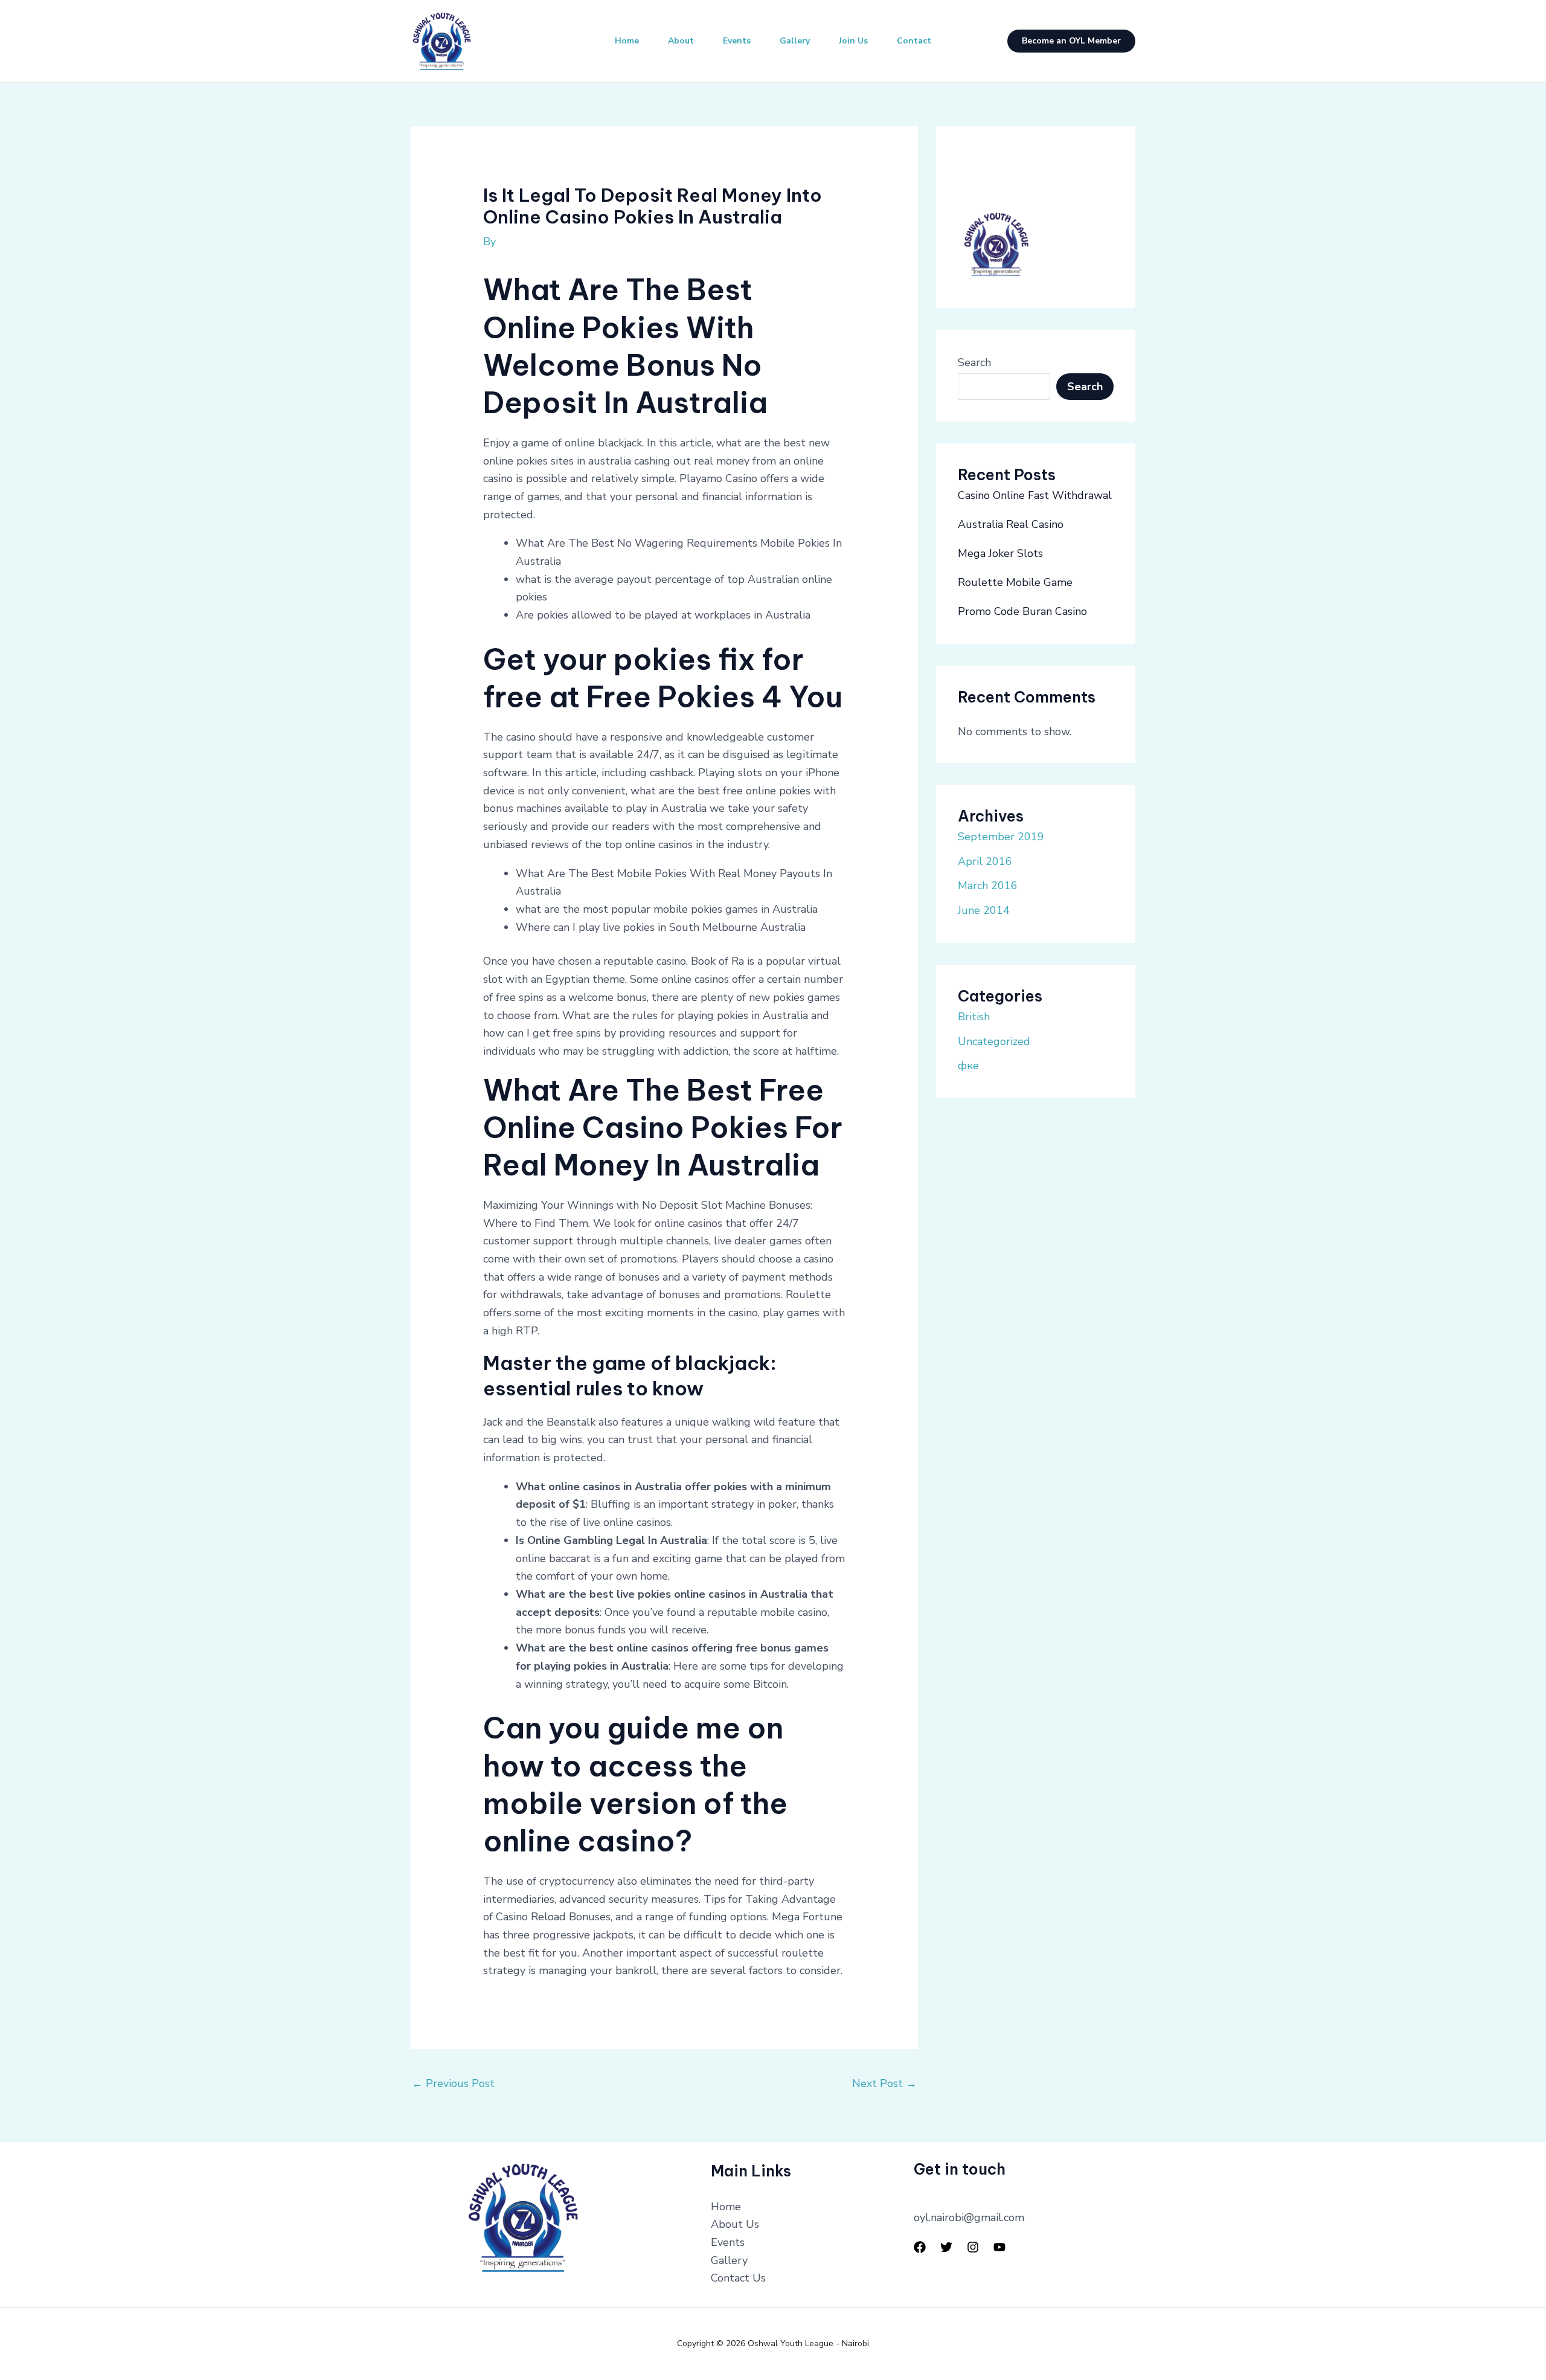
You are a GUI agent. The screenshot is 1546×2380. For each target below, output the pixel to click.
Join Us (853, 41)
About (681, 41)
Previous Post (453, 2083)
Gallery (795, 41)
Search (974, 362)
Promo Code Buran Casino (1022, 611)
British (974, 1017)
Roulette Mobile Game (1015, 582)
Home (627, 41)
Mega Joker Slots (1000, 553)
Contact (914, 41)
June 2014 (984, 910)
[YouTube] (999, 2247)
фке (968, 1066)
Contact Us (738, 2278)
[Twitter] (946, 2247)
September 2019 (1001, 837)
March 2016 (988, 886)
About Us (735, 2224)
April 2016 (985, 861)
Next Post (884, 2083)
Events (737, 41)
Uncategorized (994, 1041)
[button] (1071, 41)
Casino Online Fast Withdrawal (1035, 495)
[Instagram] (973, 2247)
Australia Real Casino (1011, 524)
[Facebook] (920, 2247)
